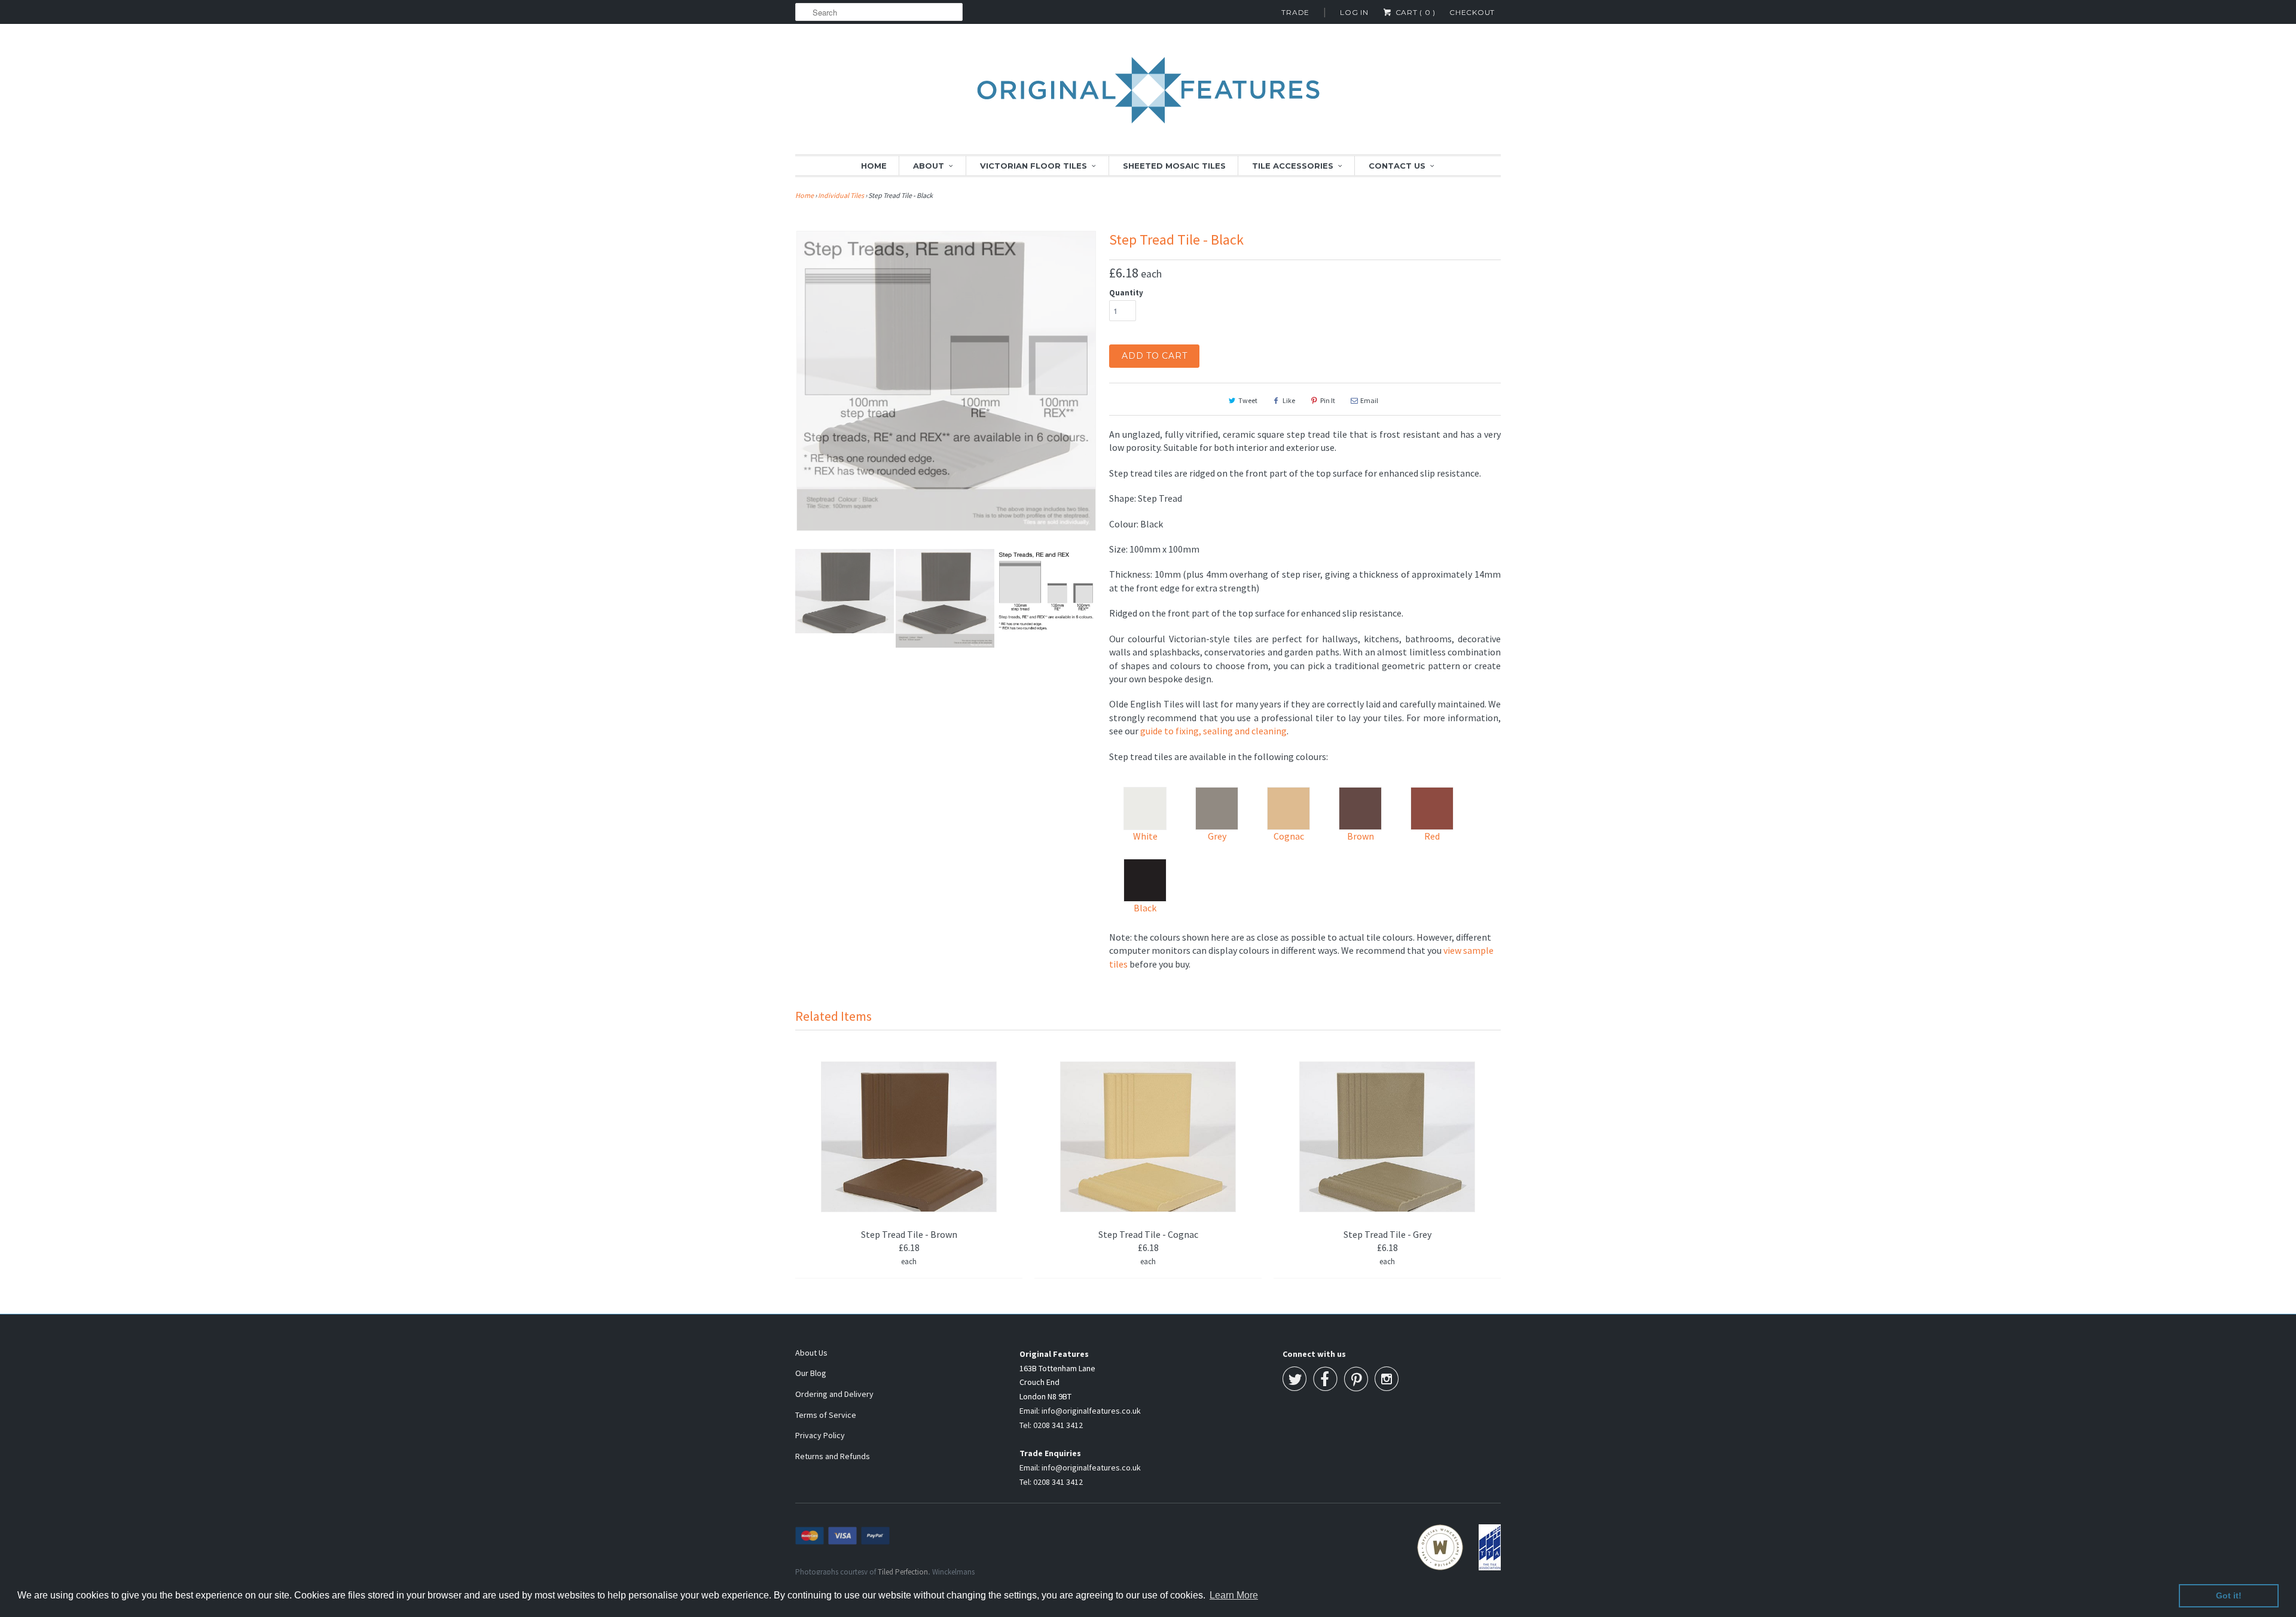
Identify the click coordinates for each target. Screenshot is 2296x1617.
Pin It (1328, 400)
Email (1369, 400)
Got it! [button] (2229, 1595)
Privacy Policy (820, 1435)
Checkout (1472, 12)
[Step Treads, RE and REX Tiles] (946, 359)
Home (874, 166)
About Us (811, 1353)
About (929, 166)
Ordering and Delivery (834, 1394)
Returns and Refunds (833, 1456)
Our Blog (811, 1373)
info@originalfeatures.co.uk (1091, 1411)
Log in (1354, 12)
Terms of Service (826, 1415)
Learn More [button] (1234, 1595)
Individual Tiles (841, 195)
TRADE (1295, 12)
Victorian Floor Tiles (1033, 166)
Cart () (1414, 12)
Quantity (1126, 293)
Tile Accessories (1293, 166)
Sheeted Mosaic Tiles (1174, 166)
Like (1289, 400)
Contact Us (1397, 166)
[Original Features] (1148, 97)
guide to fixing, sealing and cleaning (1213, 731)
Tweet (1248, 400)
